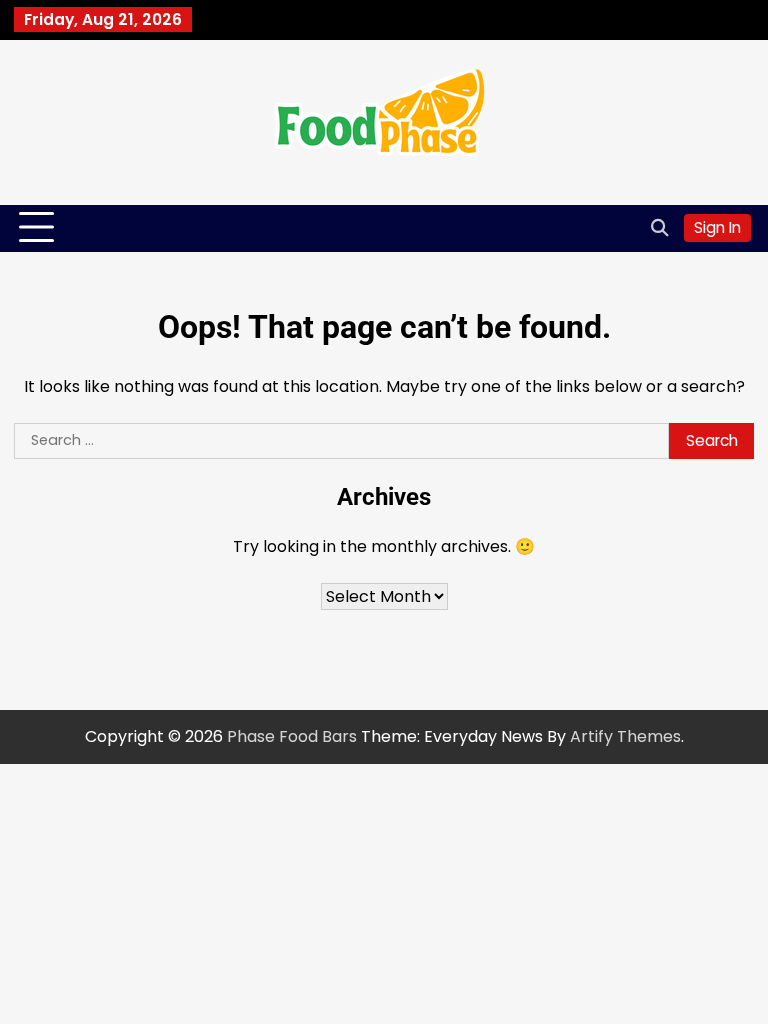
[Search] (659, 228)
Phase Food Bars (292, 736)
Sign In (717, 227)
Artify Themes (625, 736)
